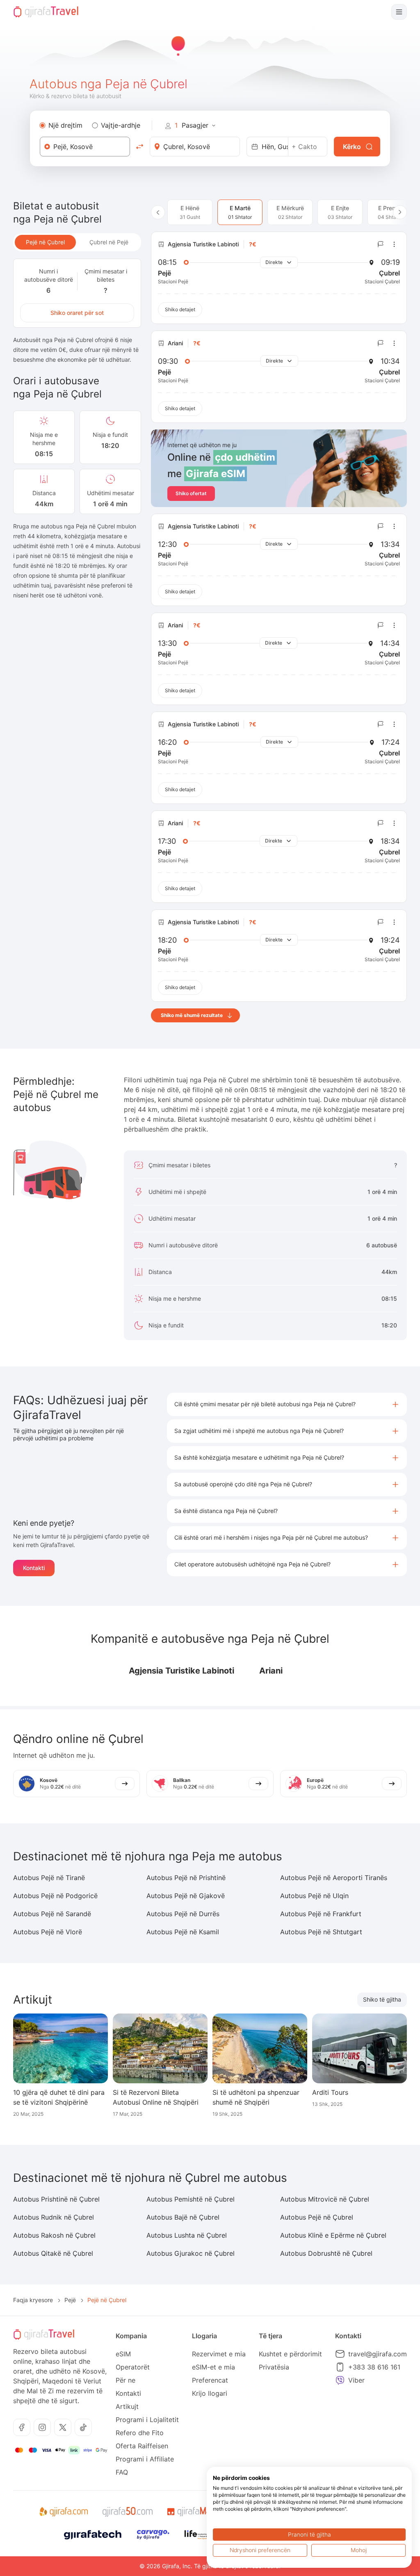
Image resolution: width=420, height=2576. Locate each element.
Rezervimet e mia (219, 2354)
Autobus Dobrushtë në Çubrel (326, 2253)
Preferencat (210, 2380)
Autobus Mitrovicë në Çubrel (325, 2199)
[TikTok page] (83, 2427)
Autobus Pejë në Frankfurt (321, 1914)
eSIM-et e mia (213, 2367)
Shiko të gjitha (382, 1999)
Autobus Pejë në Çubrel (317, 2217)
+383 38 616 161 (374, 2367)
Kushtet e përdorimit (290, 2354)
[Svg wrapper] (63, 2512)
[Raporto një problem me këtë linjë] (381, 244)
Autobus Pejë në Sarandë (52, 1914)
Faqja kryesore (33, 2300)
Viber (356, 2380)
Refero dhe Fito (140, 2433)
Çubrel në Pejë (109, 242)
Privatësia (274, 2367)
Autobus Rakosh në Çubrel (54, 2235)
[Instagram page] (42, 2427)
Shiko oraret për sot (77, 313)
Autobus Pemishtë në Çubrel (191, 2199)
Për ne (126, 2380)
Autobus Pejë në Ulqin (314, 1896)
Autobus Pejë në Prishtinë (186, 1878)
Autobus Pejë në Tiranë (49, 1878)
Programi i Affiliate (145, 2459)
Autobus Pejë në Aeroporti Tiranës (334, 1878)
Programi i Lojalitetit (147, 2420)
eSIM (123, 2354)
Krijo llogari (210, 2393)
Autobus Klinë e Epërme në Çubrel (333, 2235)
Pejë (70, 2300)
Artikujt (127, 2406)
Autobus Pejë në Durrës (183, 1914)
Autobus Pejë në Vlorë (48, 1932)
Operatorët (133, 2367)
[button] (287, 1404)
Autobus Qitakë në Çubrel (53, 2253)
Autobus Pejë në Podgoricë (55, 1896)
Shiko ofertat (191, 493)
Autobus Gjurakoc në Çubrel (191, 2253)
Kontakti (34, 1568)
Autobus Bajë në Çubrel (183, 2217)
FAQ (122, 2472)
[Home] (46, 12)
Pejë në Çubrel (45, 242)
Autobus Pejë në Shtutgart (321, 1932)
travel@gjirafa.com (378, 2354)
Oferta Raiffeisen (142, 2446)
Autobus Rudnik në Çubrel (54, 2217)
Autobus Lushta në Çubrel (187, 2235)
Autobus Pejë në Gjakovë (186, 1896)
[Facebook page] (22, 2427)
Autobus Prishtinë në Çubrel (56, 2199)
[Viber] (340, 2380)
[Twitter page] (63, 2427)
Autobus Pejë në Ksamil (183, 1932)
